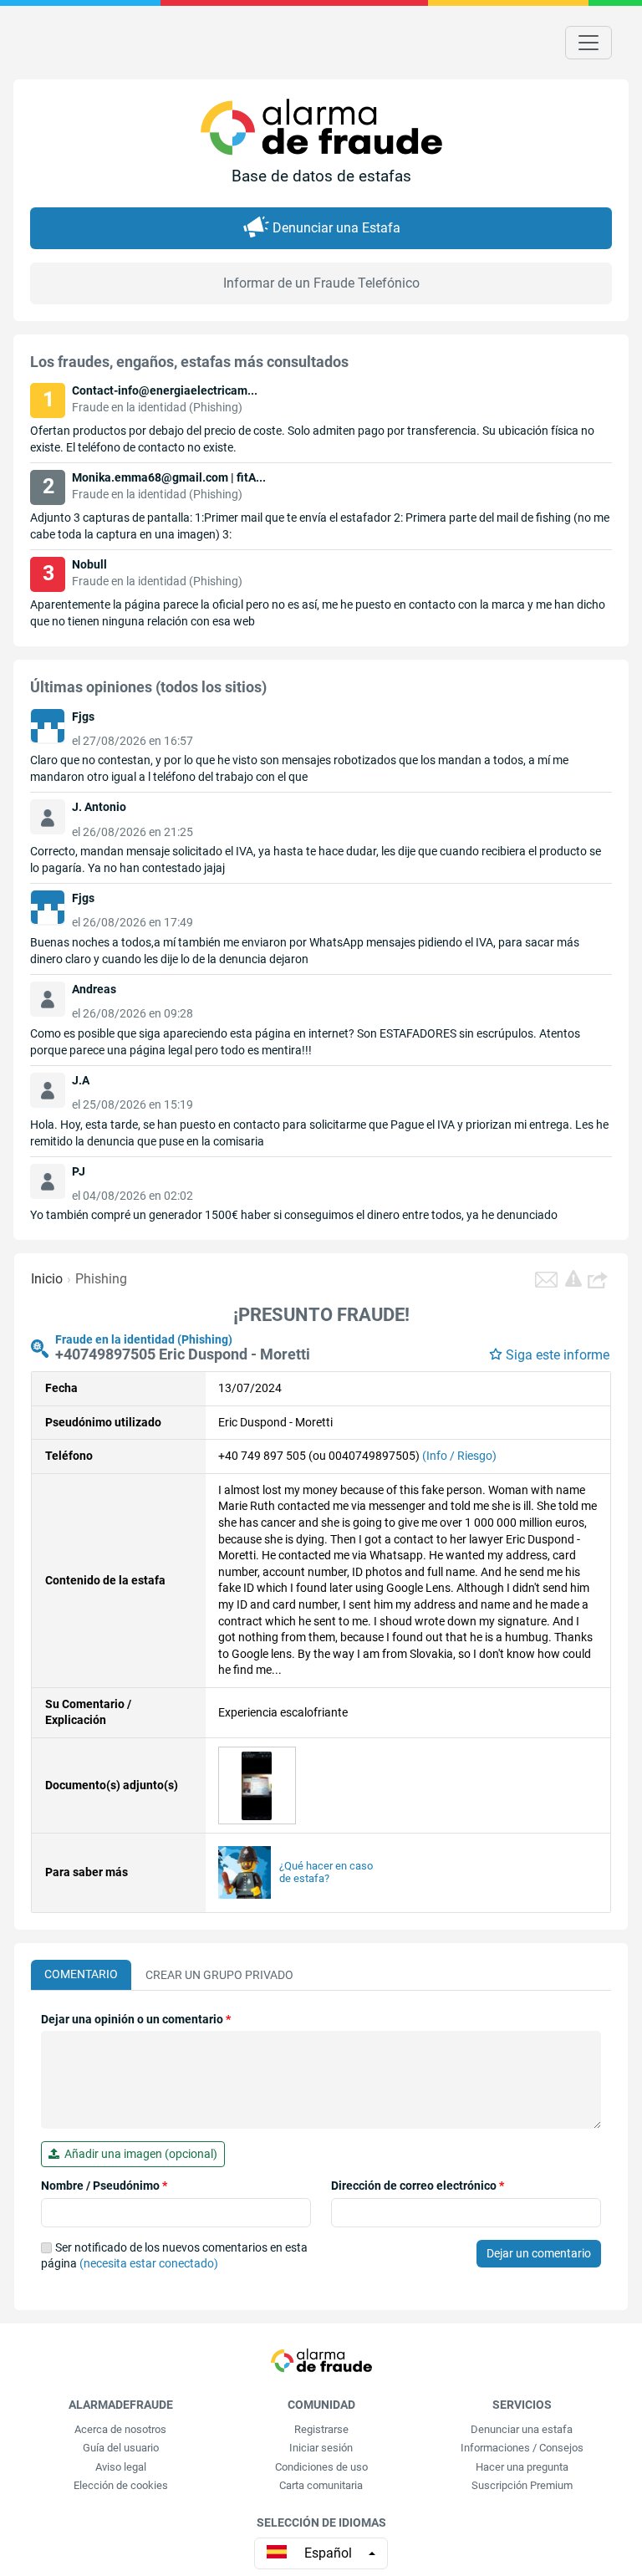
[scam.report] (573, 1278)
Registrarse (321, 2429)
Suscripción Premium (522, 2485)
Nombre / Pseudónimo (104, 2186)
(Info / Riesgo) (459, 1456)
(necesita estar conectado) (149, 2263)
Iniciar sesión (321, 2448)
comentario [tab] (81, 1974)
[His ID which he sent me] (257, 1784)
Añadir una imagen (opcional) (138, 2154)
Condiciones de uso (321, 2467)
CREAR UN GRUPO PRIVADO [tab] (219, 1975)
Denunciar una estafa (522, 2429)
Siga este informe (558, 1355)
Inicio (47, 1279)
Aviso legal (121, 2467)
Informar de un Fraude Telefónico (321, 283)
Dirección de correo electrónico (418, 2186)
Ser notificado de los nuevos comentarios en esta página (174, 2256)
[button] (599, 1279)
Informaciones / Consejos (522, 2448)
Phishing (101, 1279)
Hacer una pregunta (522, 2467)
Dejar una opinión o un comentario (136, 2019)
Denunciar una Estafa (336, 228)
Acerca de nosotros (120, 2429)
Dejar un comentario (539, 2253)
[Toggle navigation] (588, 43)
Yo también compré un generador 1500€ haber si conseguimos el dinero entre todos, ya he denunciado (294, 1215)
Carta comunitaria (321, 2485)
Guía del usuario (121, 2448)
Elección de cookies (121, 2485)
